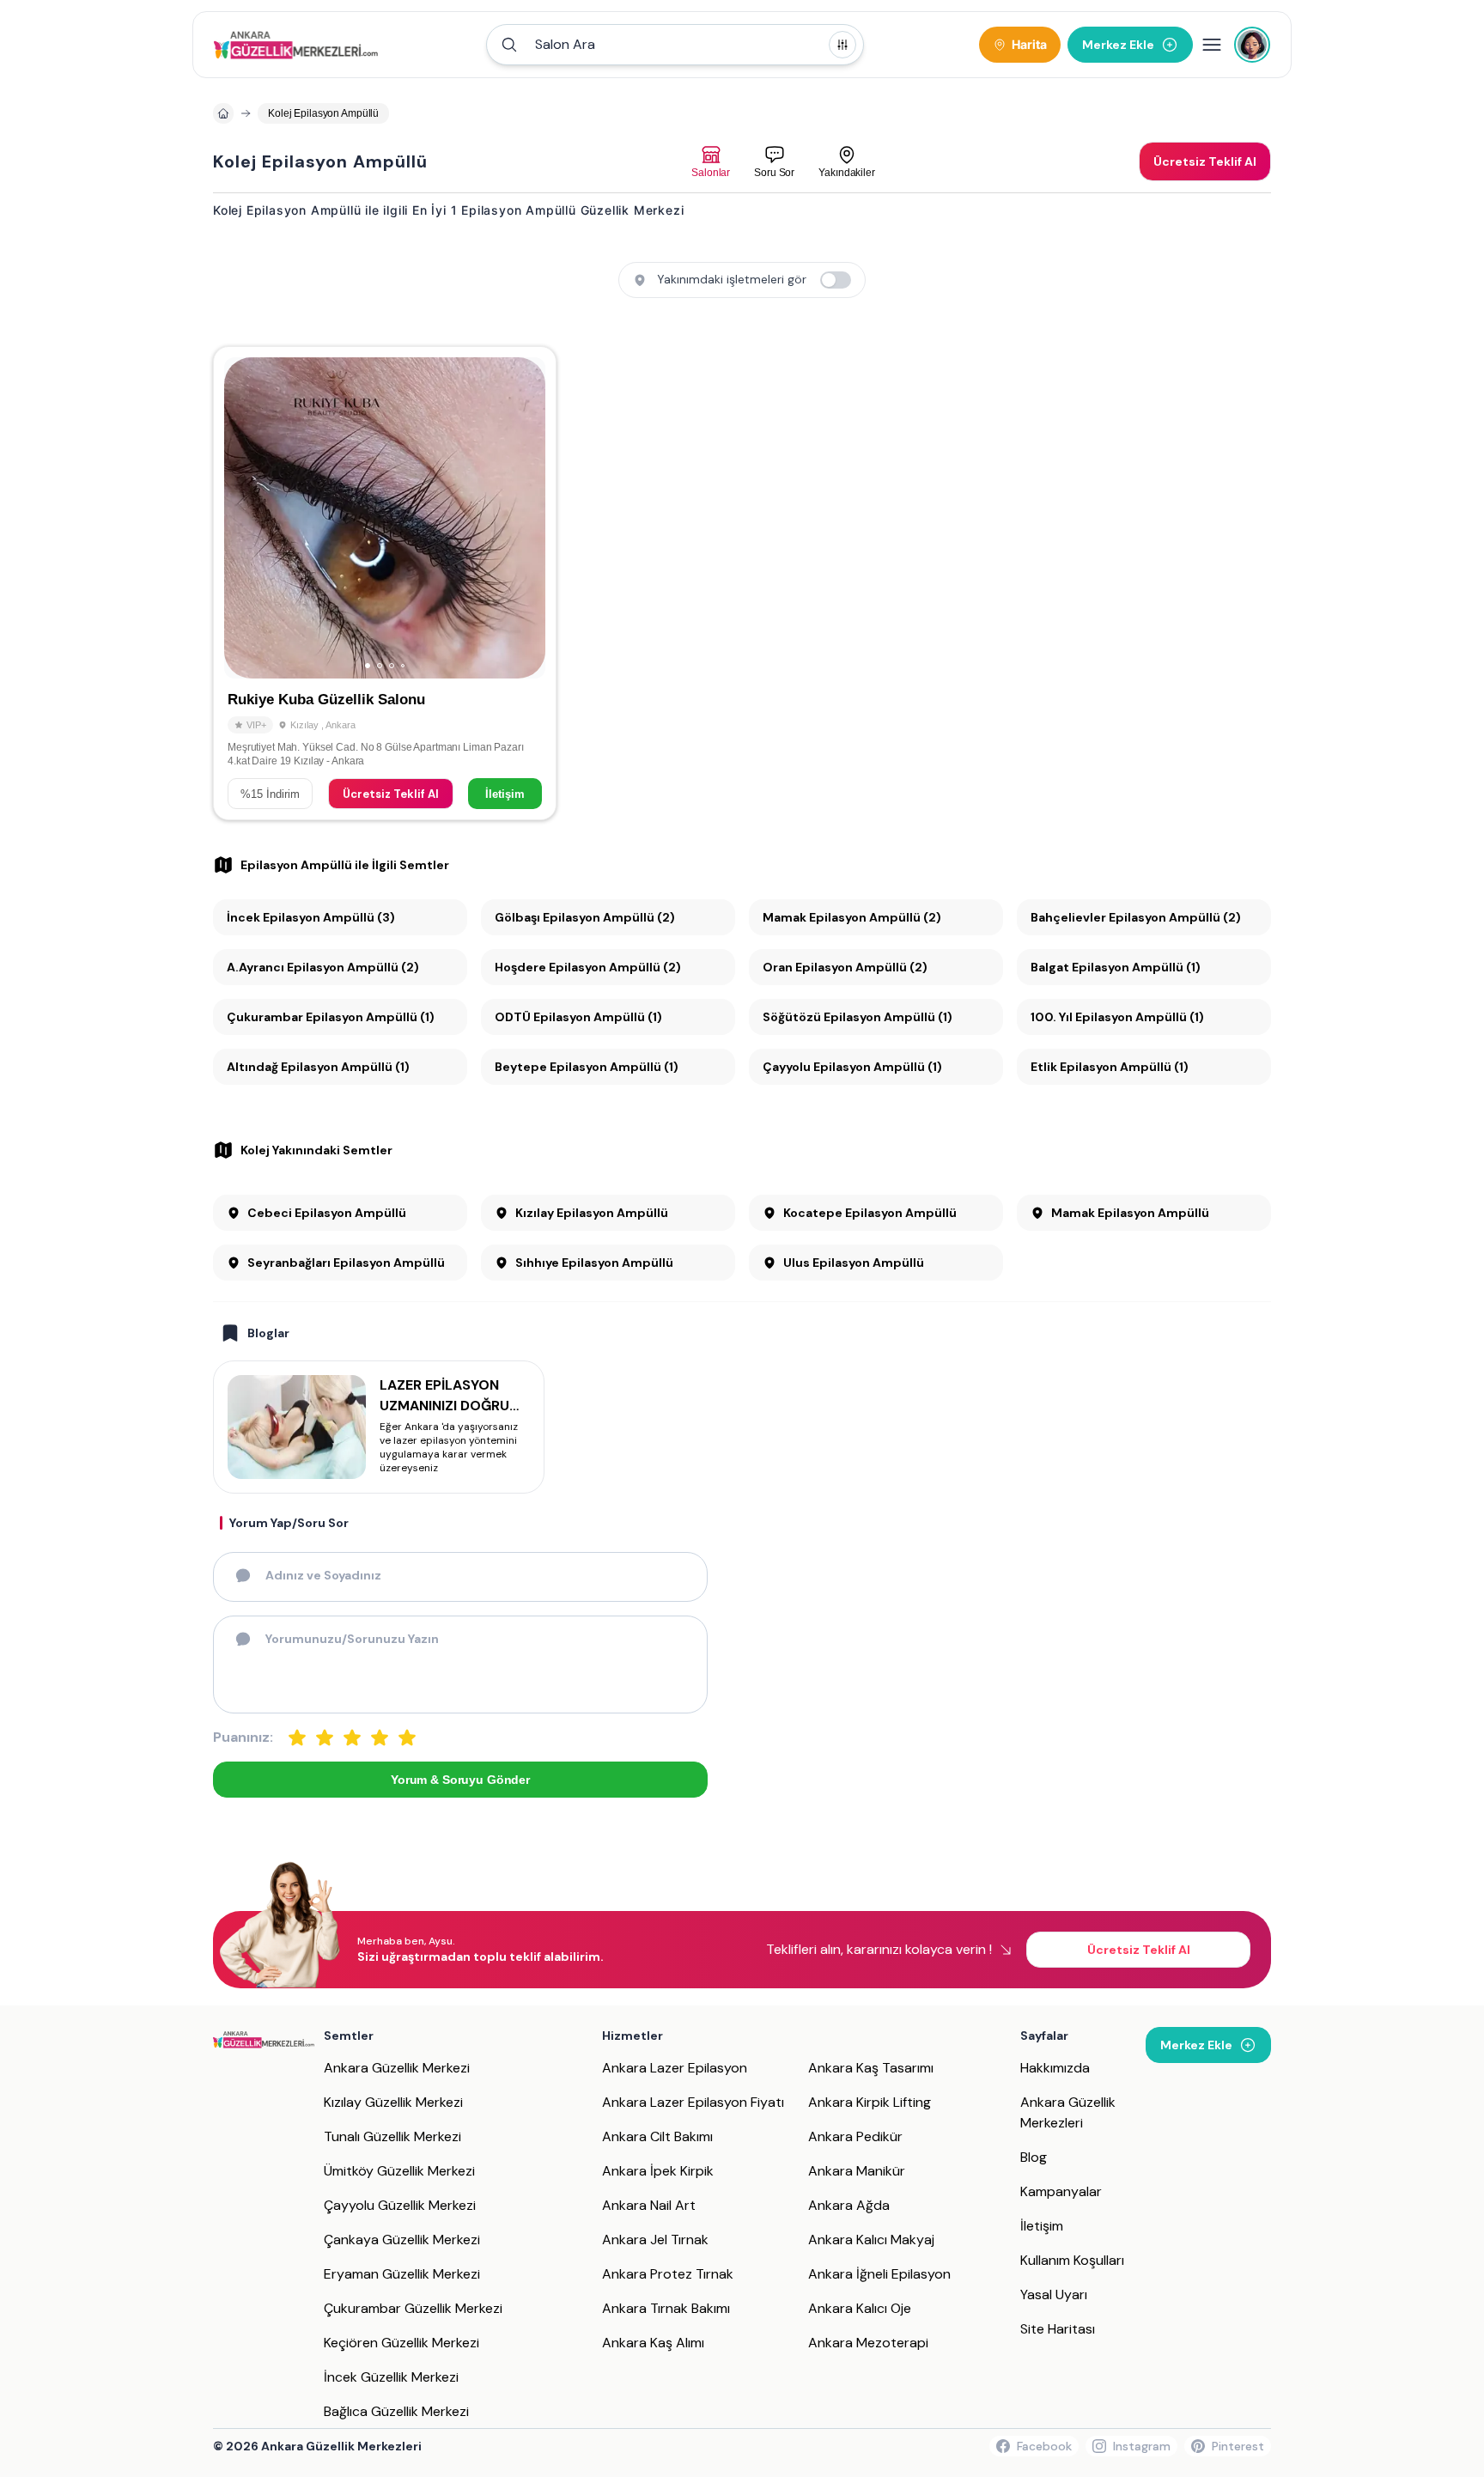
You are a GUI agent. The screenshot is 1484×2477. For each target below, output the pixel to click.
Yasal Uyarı (1054, 2294)
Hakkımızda (1055, 2068)
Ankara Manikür (857, 2171)
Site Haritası (1058, 2329)
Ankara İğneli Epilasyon (879, 2274)
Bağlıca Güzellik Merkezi (396, 2411)
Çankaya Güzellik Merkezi (402, 2240)
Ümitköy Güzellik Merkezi (399, 2171)
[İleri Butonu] (245, 518)
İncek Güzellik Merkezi (391, 2377)
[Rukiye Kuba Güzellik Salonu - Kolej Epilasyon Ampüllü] (385, 583)
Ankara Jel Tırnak (655, 2240)
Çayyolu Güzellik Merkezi (400, 2205)
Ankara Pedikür (855, 2136)
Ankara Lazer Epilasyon (675, 2068)
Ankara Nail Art (649, 2205)
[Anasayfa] (223, 113)
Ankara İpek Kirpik (658, 2171)
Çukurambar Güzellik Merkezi (413, 2308)
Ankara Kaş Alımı (653, 2343)
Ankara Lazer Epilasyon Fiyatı (693, 2102)
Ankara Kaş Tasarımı (871, 2068)
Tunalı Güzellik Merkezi (392, 2136)
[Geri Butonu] (525, 518)
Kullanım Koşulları (1072, 2260)
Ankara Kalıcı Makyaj (871, 2240)
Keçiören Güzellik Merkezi (401, 2343)
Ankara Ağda (849, 2205)
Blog (1034, 2157)
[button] (675, 45)
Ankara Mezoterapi (868, 2343)
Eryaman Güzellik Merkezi (402, 2274)
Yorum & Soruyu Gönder (460, 1780)
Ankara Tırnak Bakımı (666, 2308)
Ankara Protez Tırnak (668, 2274)
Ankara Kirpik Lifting (870, 2102)
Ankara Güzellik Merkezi (397, 2068)
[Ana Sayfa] (296, 45)
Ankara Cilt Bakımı (657, 2136)
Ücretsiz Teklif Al (391, 794)
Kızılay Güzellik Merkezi (393, 2102)
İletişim (505, 794)
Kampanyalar (1061, 2191)
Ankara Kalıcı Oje (860, 2308)
